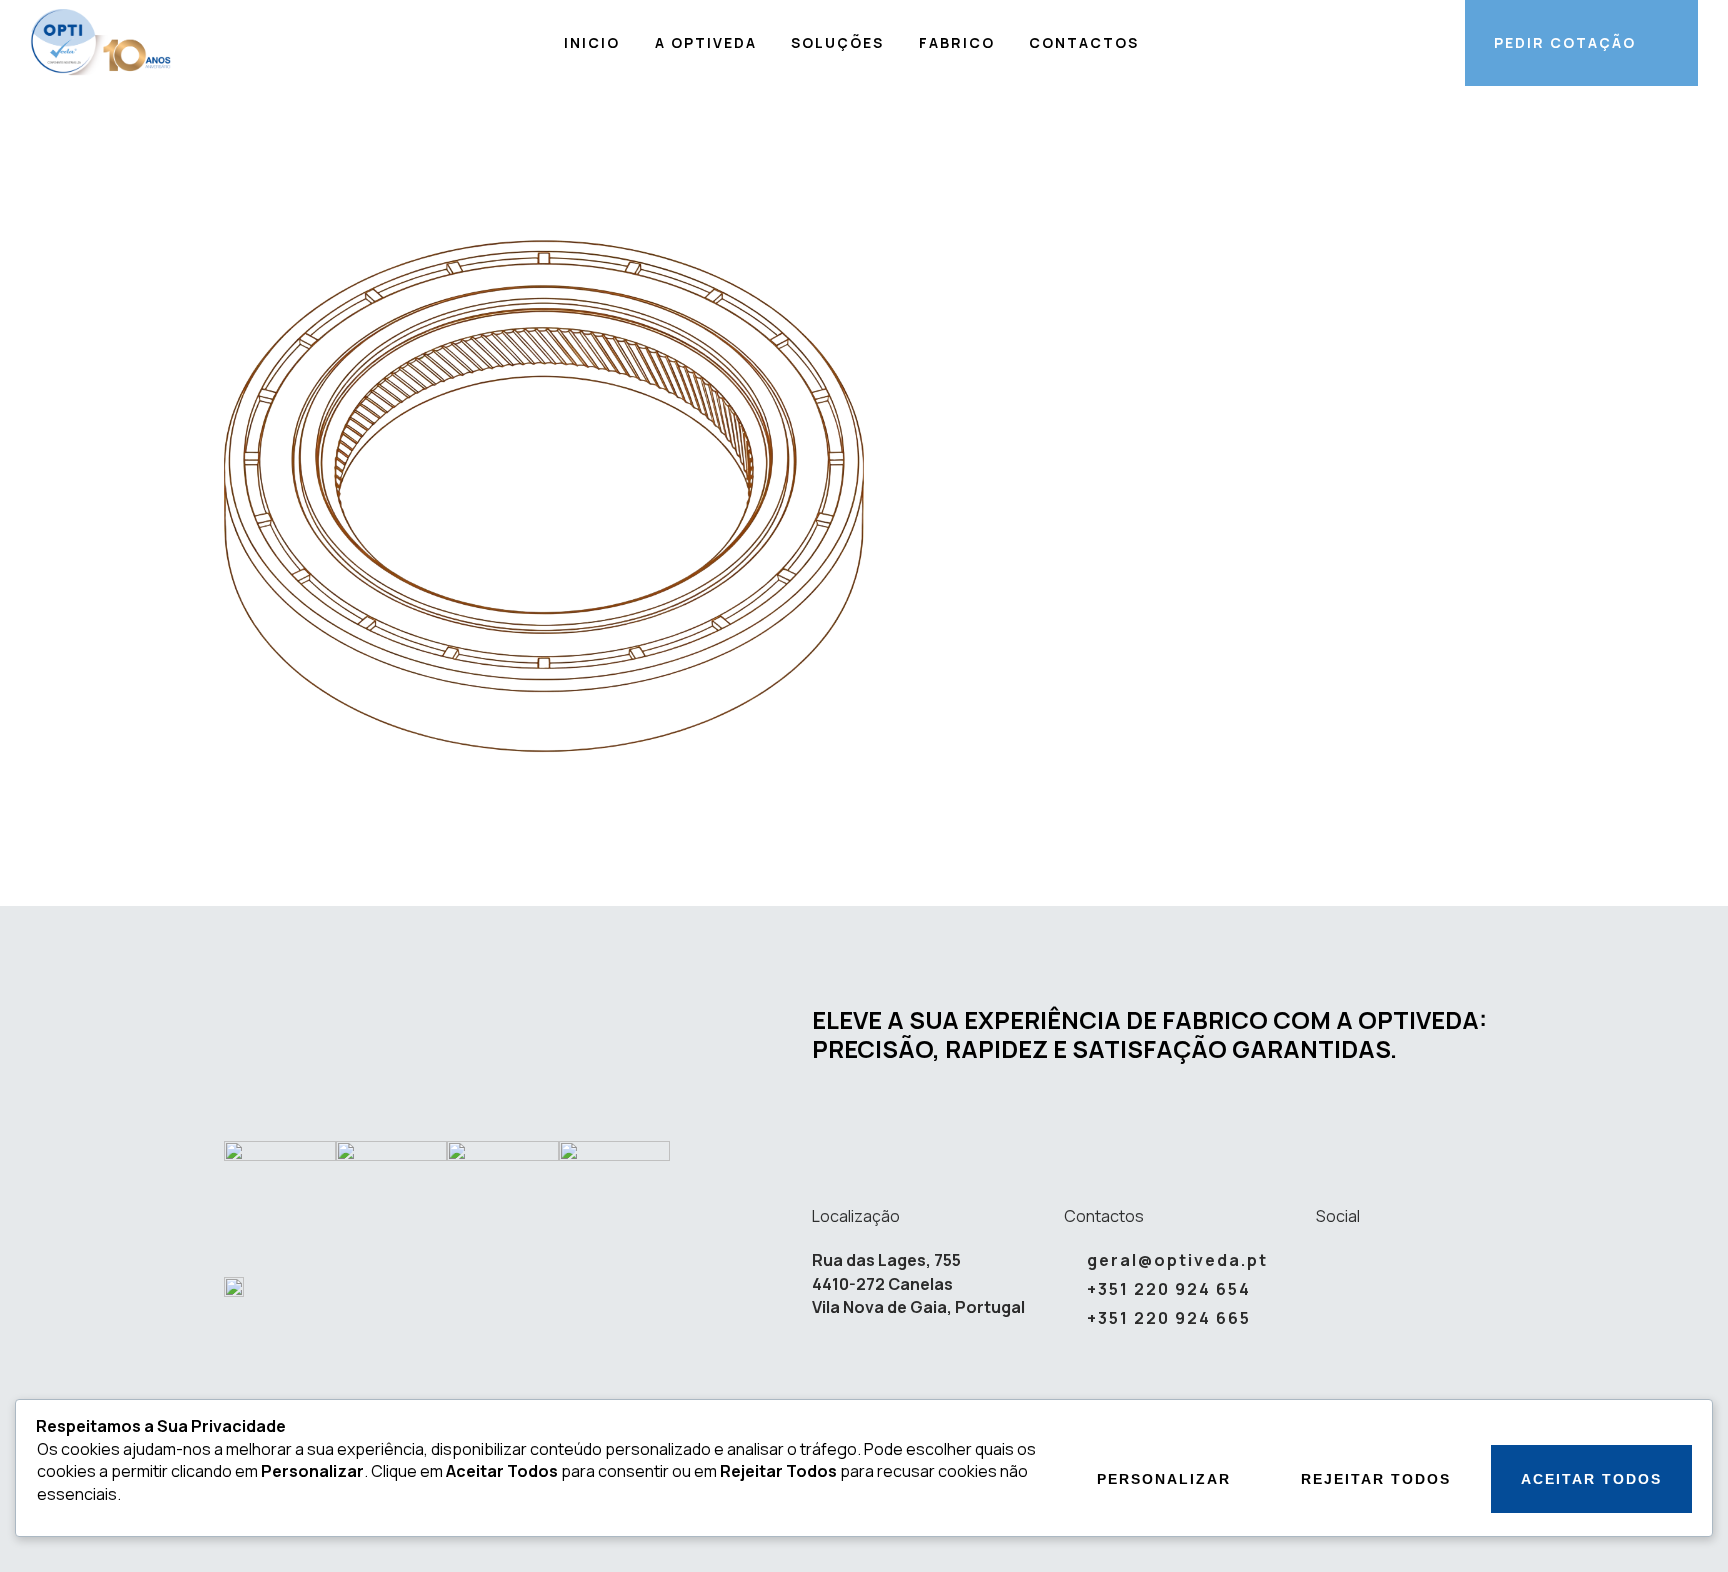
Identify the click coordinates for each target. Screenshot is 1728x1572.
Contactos (1084, 42)
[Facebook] (1369, 1260)
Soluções (837, 42)
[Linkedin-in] (1325, 1260)
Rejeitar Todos (1376, 1479)
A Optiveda (706, 42)
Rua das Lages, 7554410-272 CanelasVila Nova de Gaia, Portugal (918, 1284)
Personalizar (1164, 1479)
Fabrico (957, 42)
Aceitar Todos (1591, 1479)
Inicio (592, 42)
